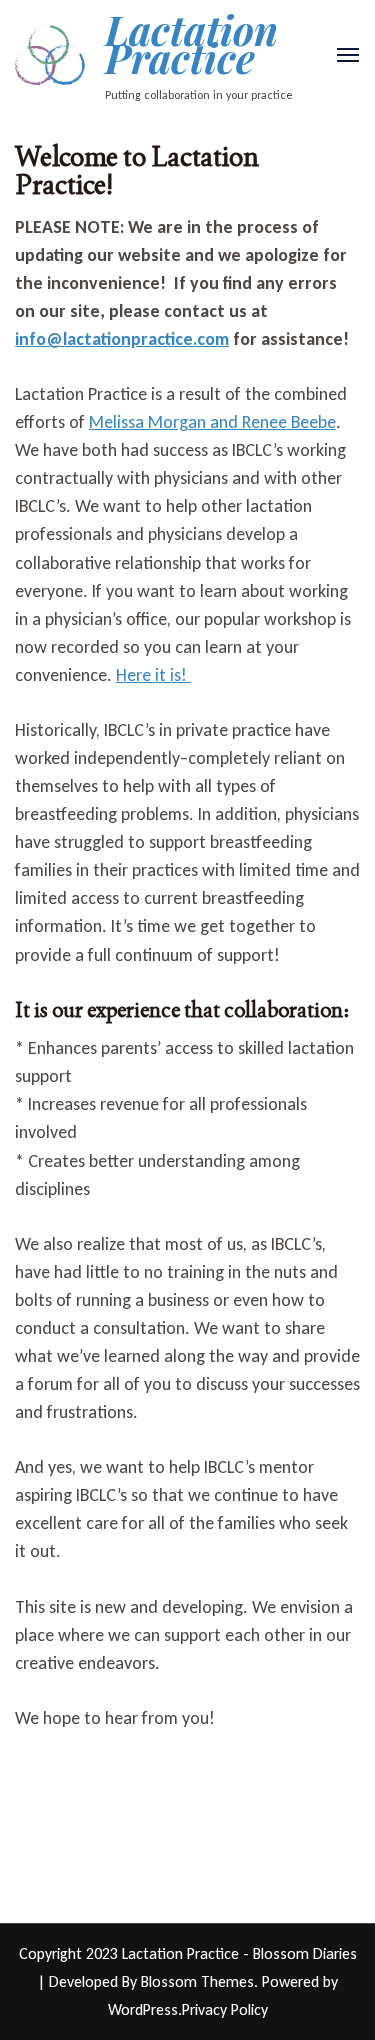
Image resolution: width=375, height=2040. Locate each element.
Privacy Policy (225, 2009)
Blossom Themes (197, 1981)
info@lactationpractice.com (122, 339)
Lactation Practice (191, 43)
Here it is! (153, 675)
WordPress (143, 2009)
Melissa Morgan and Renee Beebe (212, 422)
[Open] (348, 55)
